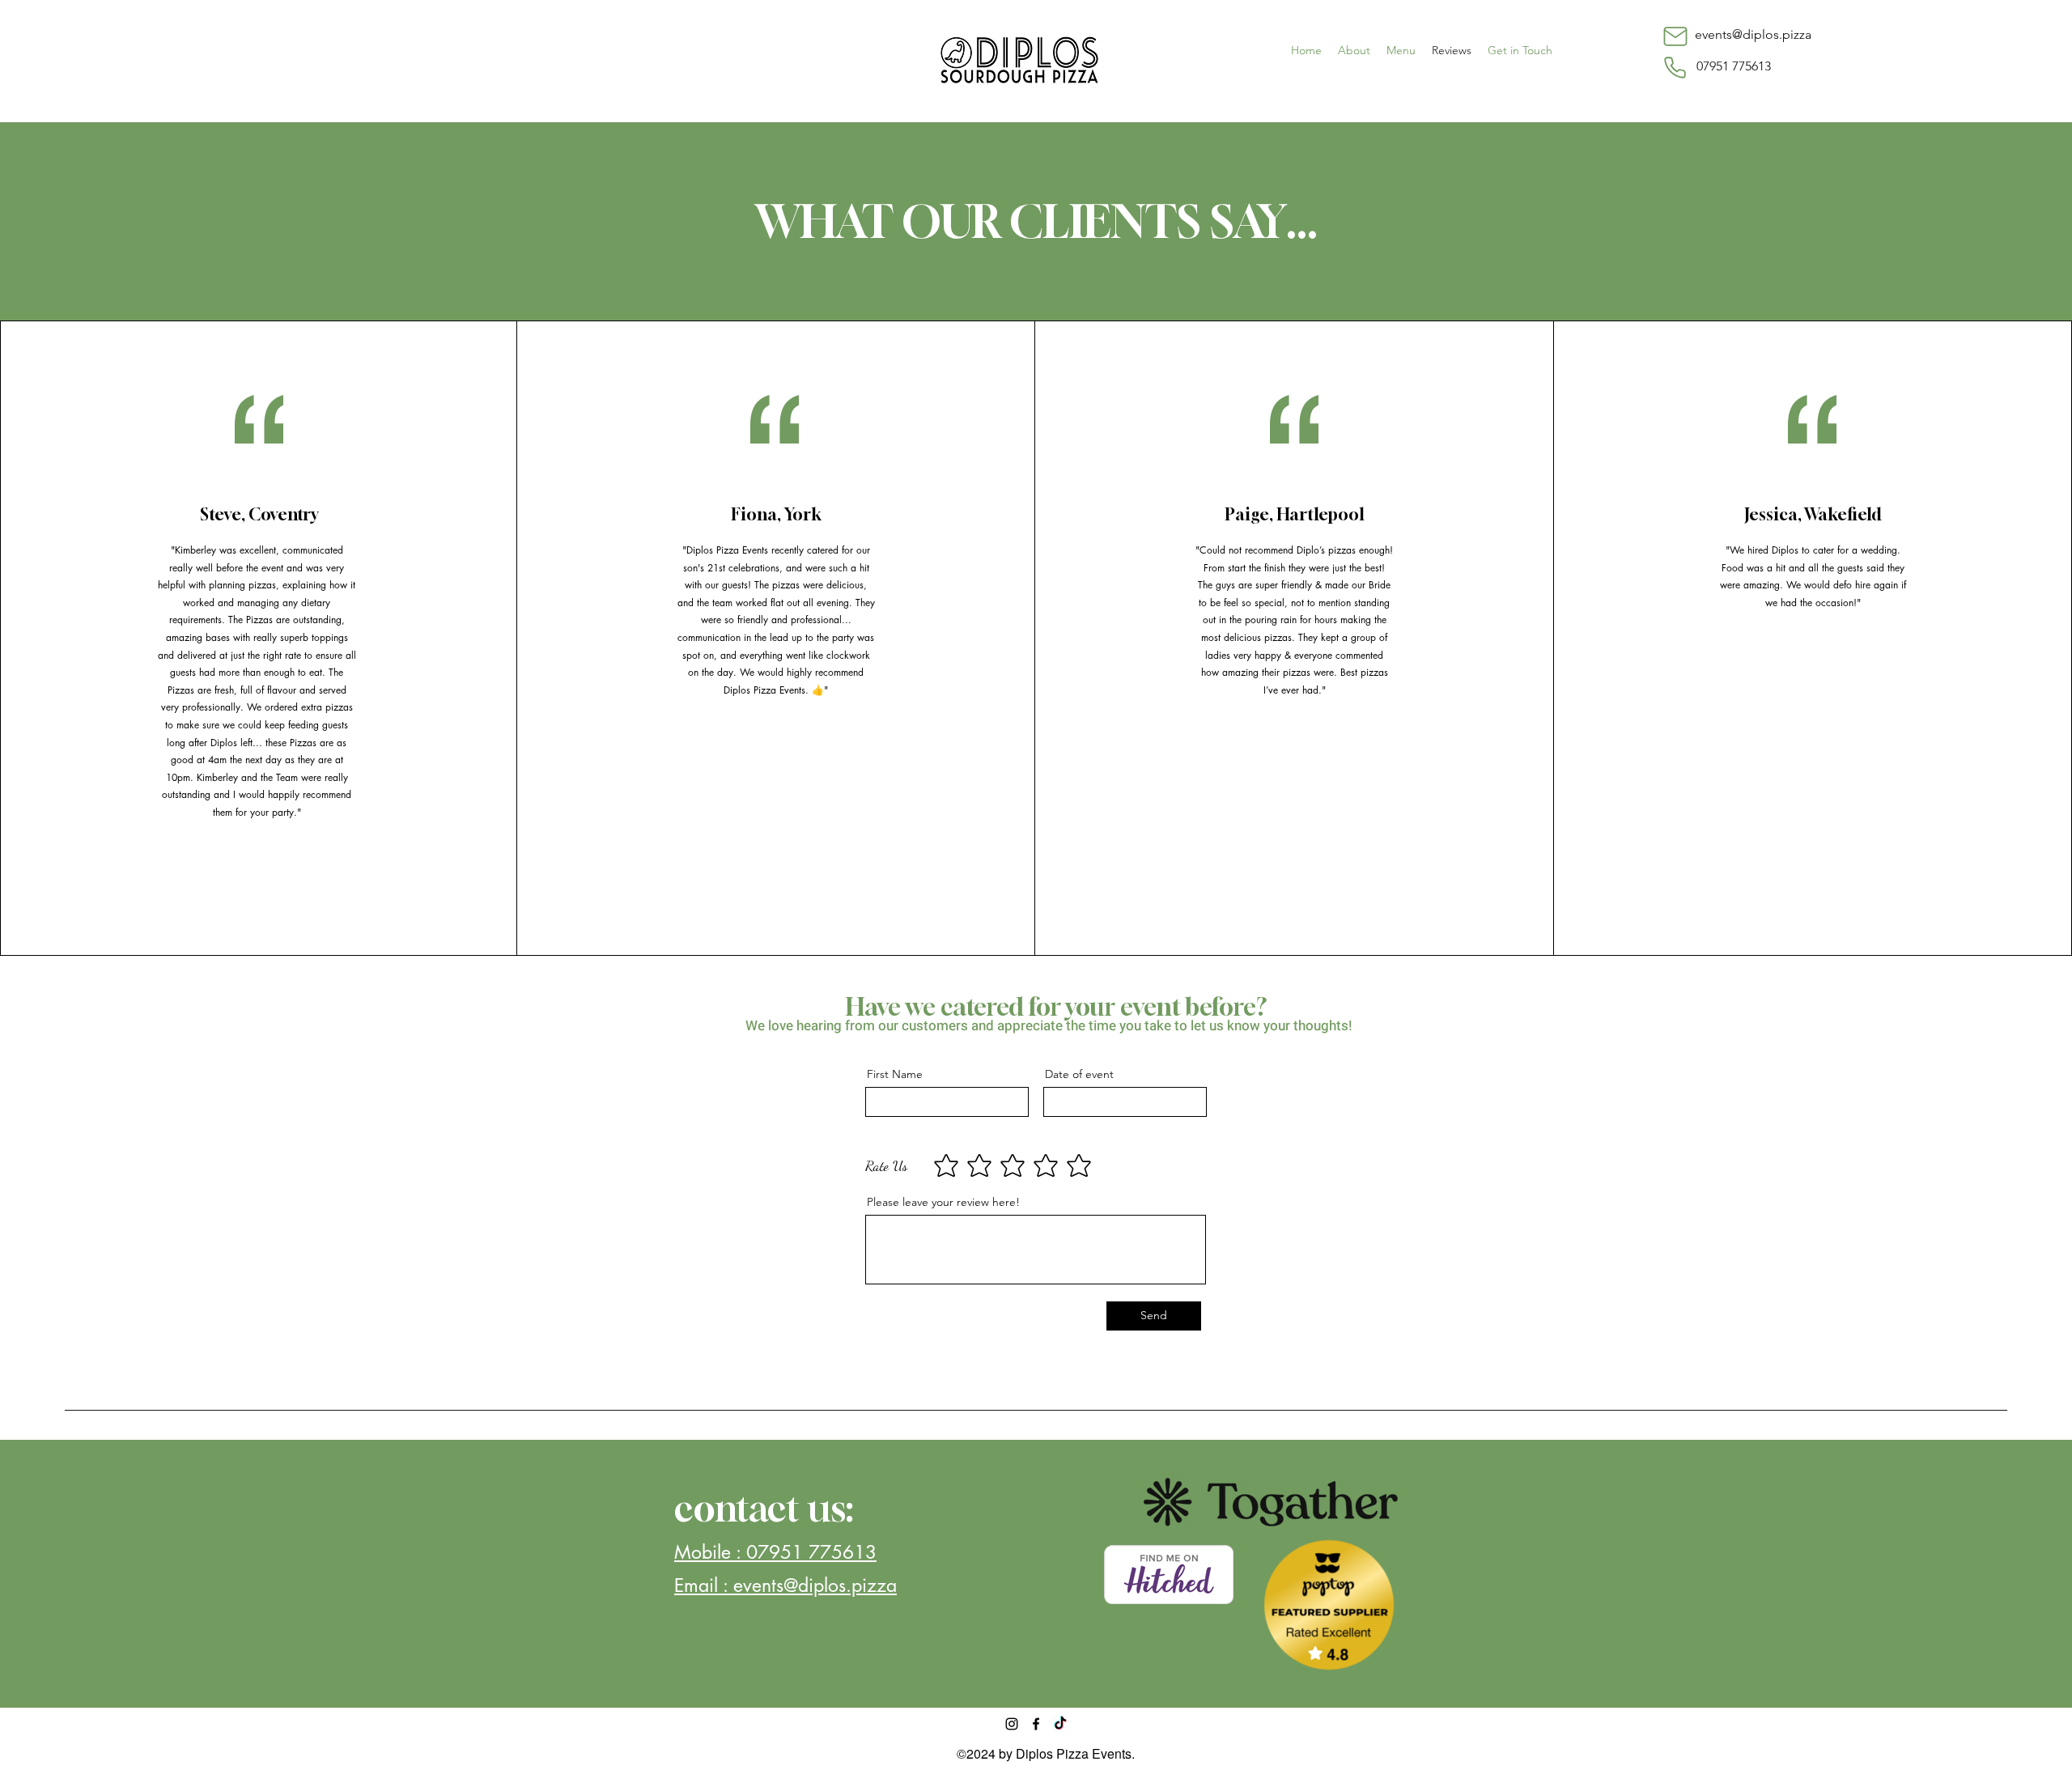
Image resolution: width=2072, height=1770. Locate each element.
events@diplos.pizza (1753, 34)
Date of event (1079, 1074)
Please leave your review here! (943, 1202)
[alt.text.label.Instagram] (1012, 1724)
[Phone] (1675, 67)
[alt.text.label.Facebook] (1036, 1724)
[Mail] (1675, 36)
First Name (895, 1074)
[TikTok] (1060, 1724)
